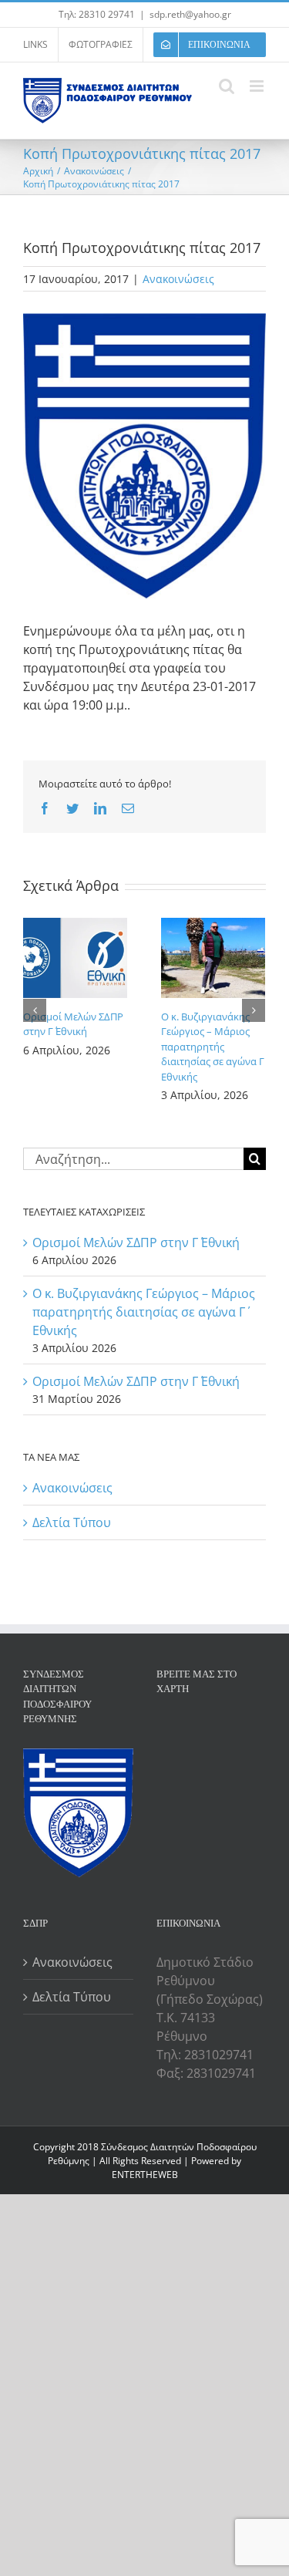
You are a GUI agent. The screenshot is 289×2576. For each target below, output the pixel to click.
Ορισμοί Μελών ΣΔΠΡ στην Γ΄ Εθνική (73, 1024)
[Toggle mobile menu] (258, 86)
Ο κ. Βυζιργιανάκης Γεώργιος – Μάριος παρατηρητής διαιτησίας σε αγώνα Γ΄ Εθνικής (213, 1047)
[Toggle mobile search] (227, 86)
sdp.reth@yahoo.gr (190, 14)
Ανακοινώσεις (178, 279)
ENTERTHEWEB (145, 2175)
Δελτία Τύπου (72, 1522)
